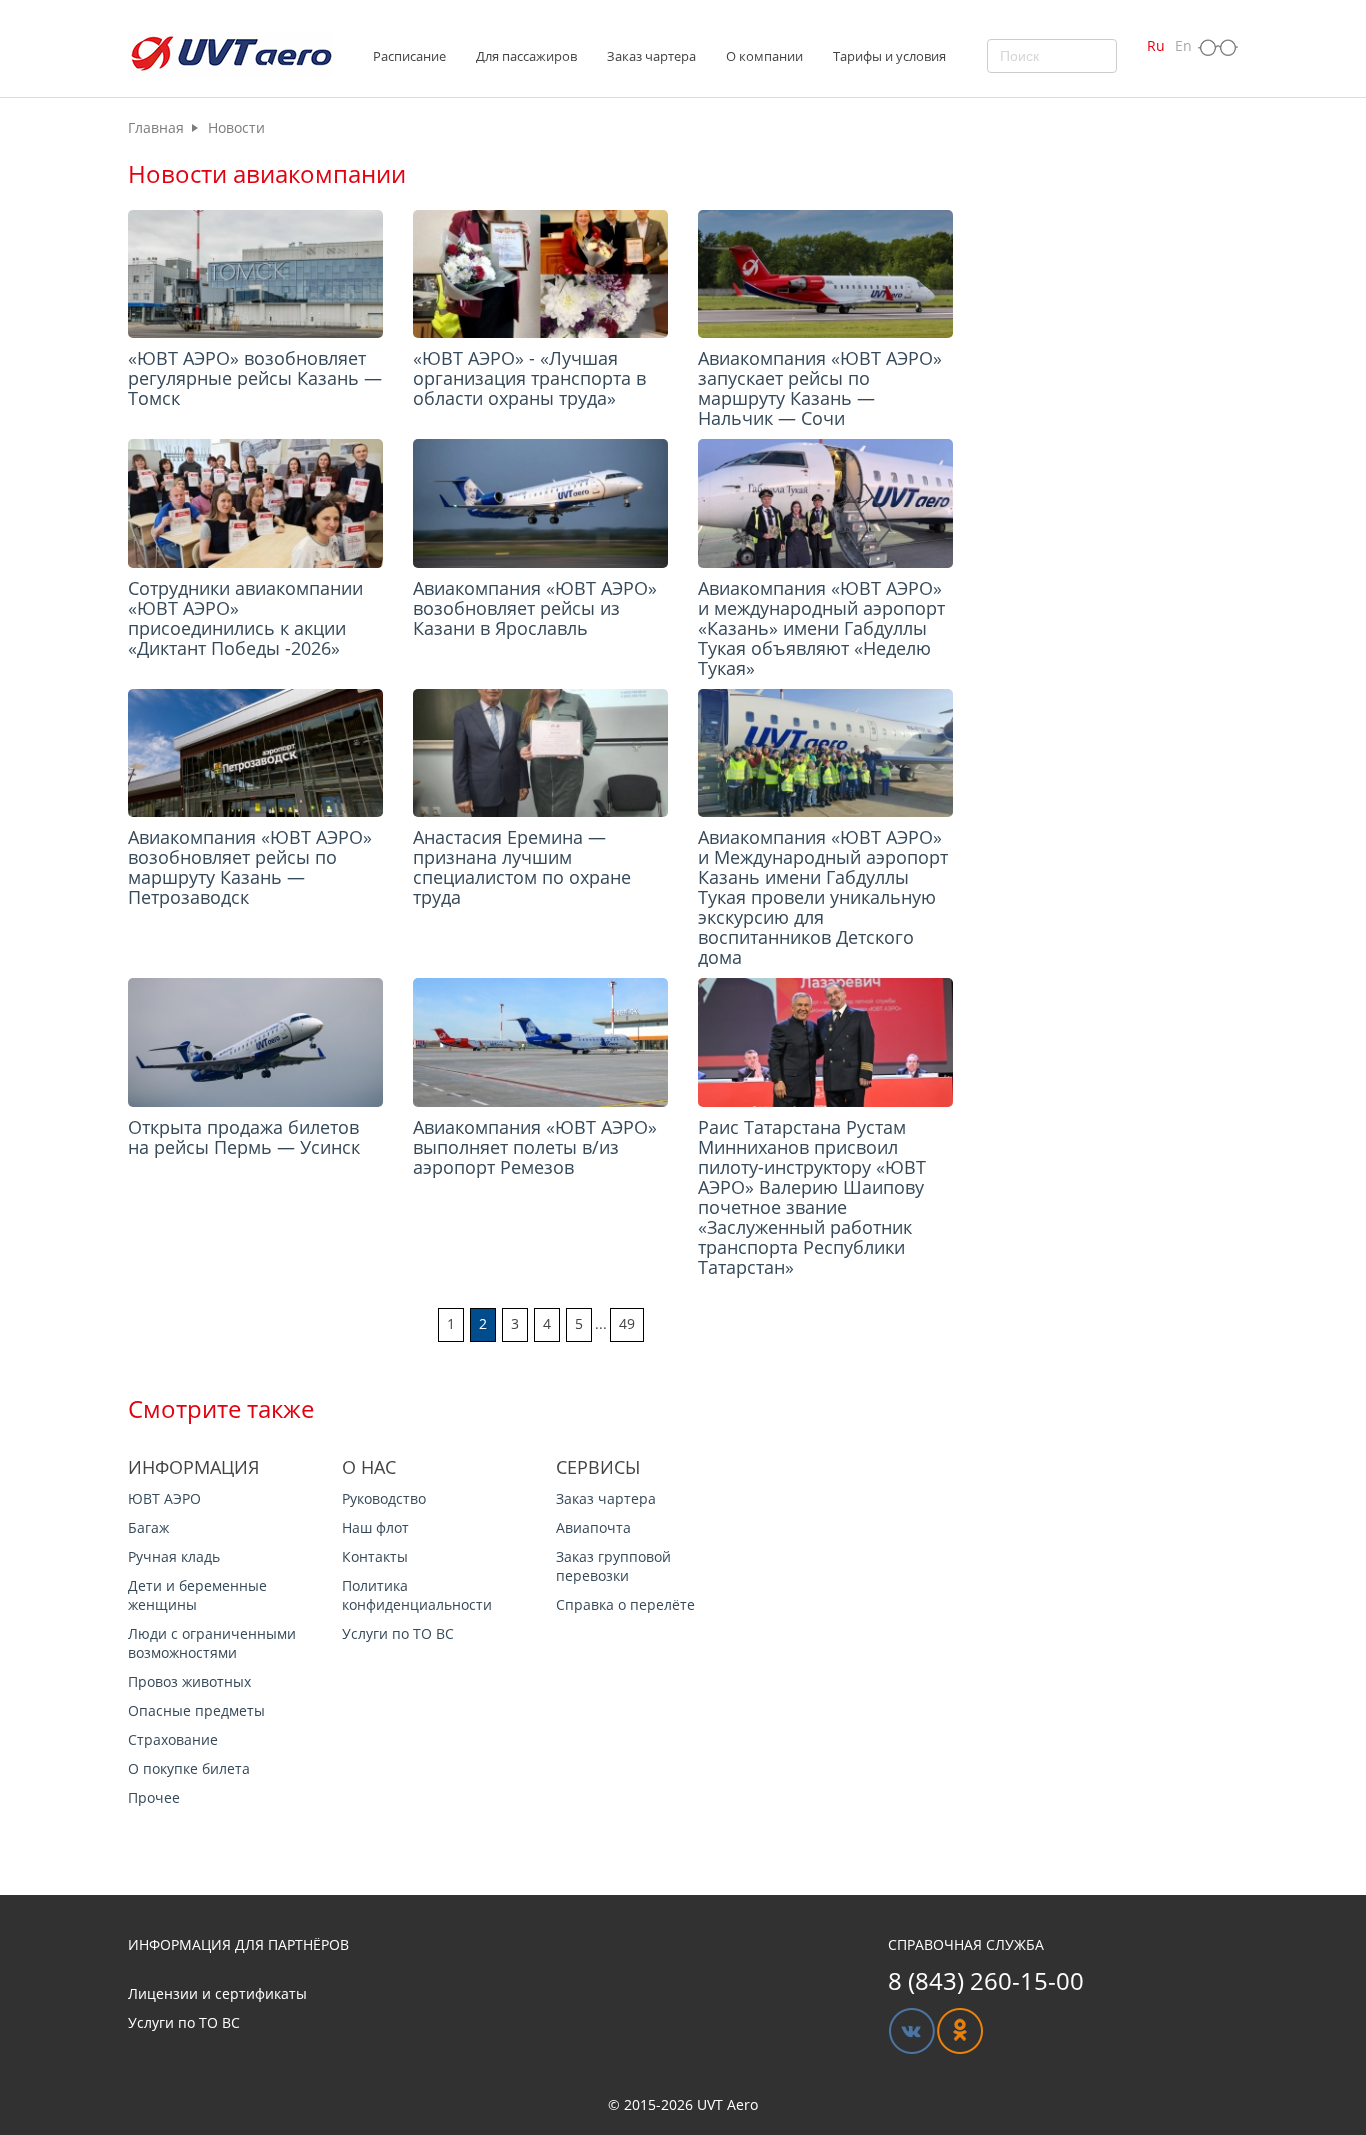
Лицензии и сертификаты (217, 1993)
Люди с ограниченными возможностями (212, 1643)
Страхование (173, 1739)
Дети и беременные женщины (197, 1595)
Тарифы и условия (889, 56)
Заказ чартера (606, 1498)
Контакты (375, 1556)
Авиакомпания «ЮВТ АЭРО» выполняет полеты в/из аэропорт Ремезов (535, 1147)
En (1183, 45)
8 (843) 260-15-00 (986, 1980)
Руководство (384, 1498)
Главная (156, 127)
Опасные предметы (196, 1710)
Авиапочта (593, 1527)
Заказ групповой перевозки (613, 1566)
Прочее (154, 1797)
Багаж (148, 1527)
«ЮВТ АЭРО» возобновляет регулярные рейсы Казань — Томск (255, 378)
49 (627, 1323)
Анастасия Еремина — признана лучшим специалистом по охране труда (522, 867)
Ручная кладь (174, 1556)
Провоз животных (189, 1681)
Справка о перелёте (625, 1604)
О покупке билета (189, 1768)
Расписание (409, 56)
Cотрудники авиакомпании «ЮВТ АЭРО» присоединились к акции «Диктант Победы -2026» (245, 618)
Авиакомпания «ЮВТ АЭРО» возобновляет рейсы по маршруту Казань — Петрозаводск (250, 867)
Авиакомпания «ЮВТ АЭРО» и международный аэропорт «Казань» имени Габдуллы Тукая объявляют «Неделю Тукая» (821, 628)
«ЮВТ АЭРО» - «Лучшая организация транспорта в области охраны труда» (529, 378)
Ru (1156, 45)
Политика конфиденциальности (417, 1595)
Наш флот (375, 1527)
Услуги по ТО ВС (398, 1633)
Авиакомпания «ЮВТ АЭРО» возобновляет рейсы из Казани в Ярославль (535, 608)
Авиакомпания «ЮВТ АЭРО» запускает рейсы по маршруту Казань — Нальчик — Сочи (820, 388)
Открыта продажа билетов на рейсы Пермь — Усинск (244, 1137)
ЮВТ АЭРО (164, 1498)
